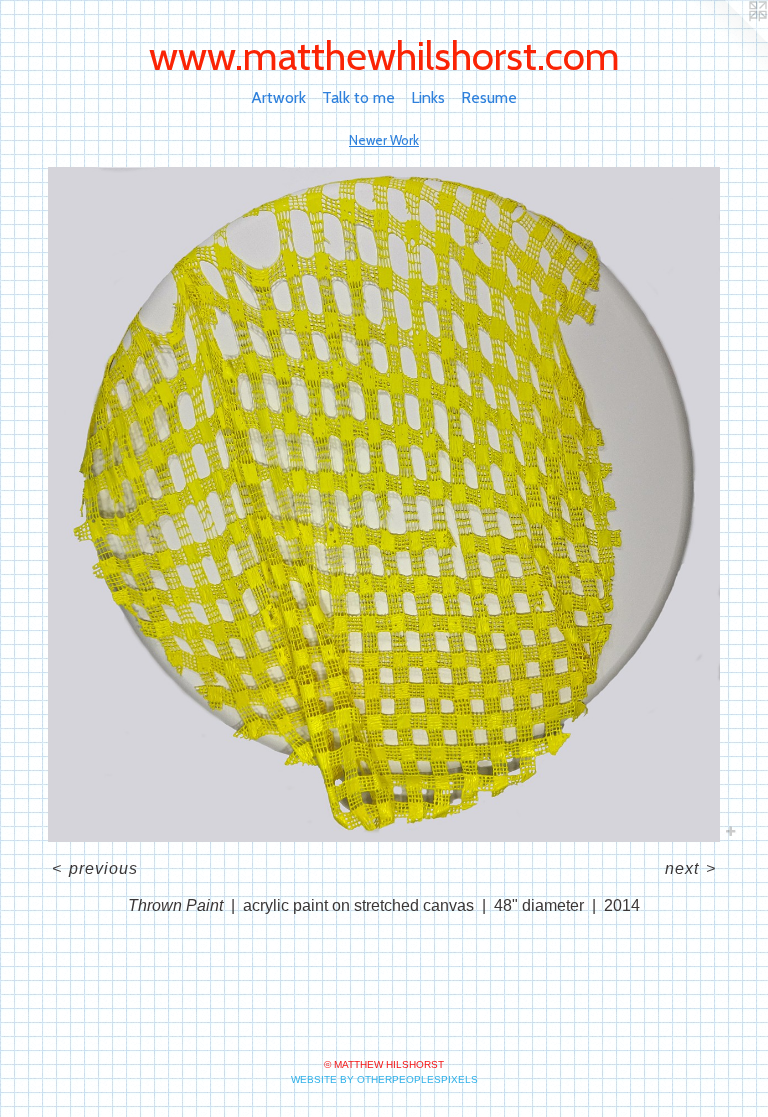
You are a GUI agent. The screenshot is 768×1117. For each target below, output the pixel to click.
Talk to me (358, 97)
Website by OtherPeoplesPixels (384, 1079)
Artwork (278, 97)
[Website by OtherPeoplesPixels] (728, 40)
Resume (489, 97)
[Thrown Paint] (384, 504)
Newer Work (384, 140)
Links (428, 97)
